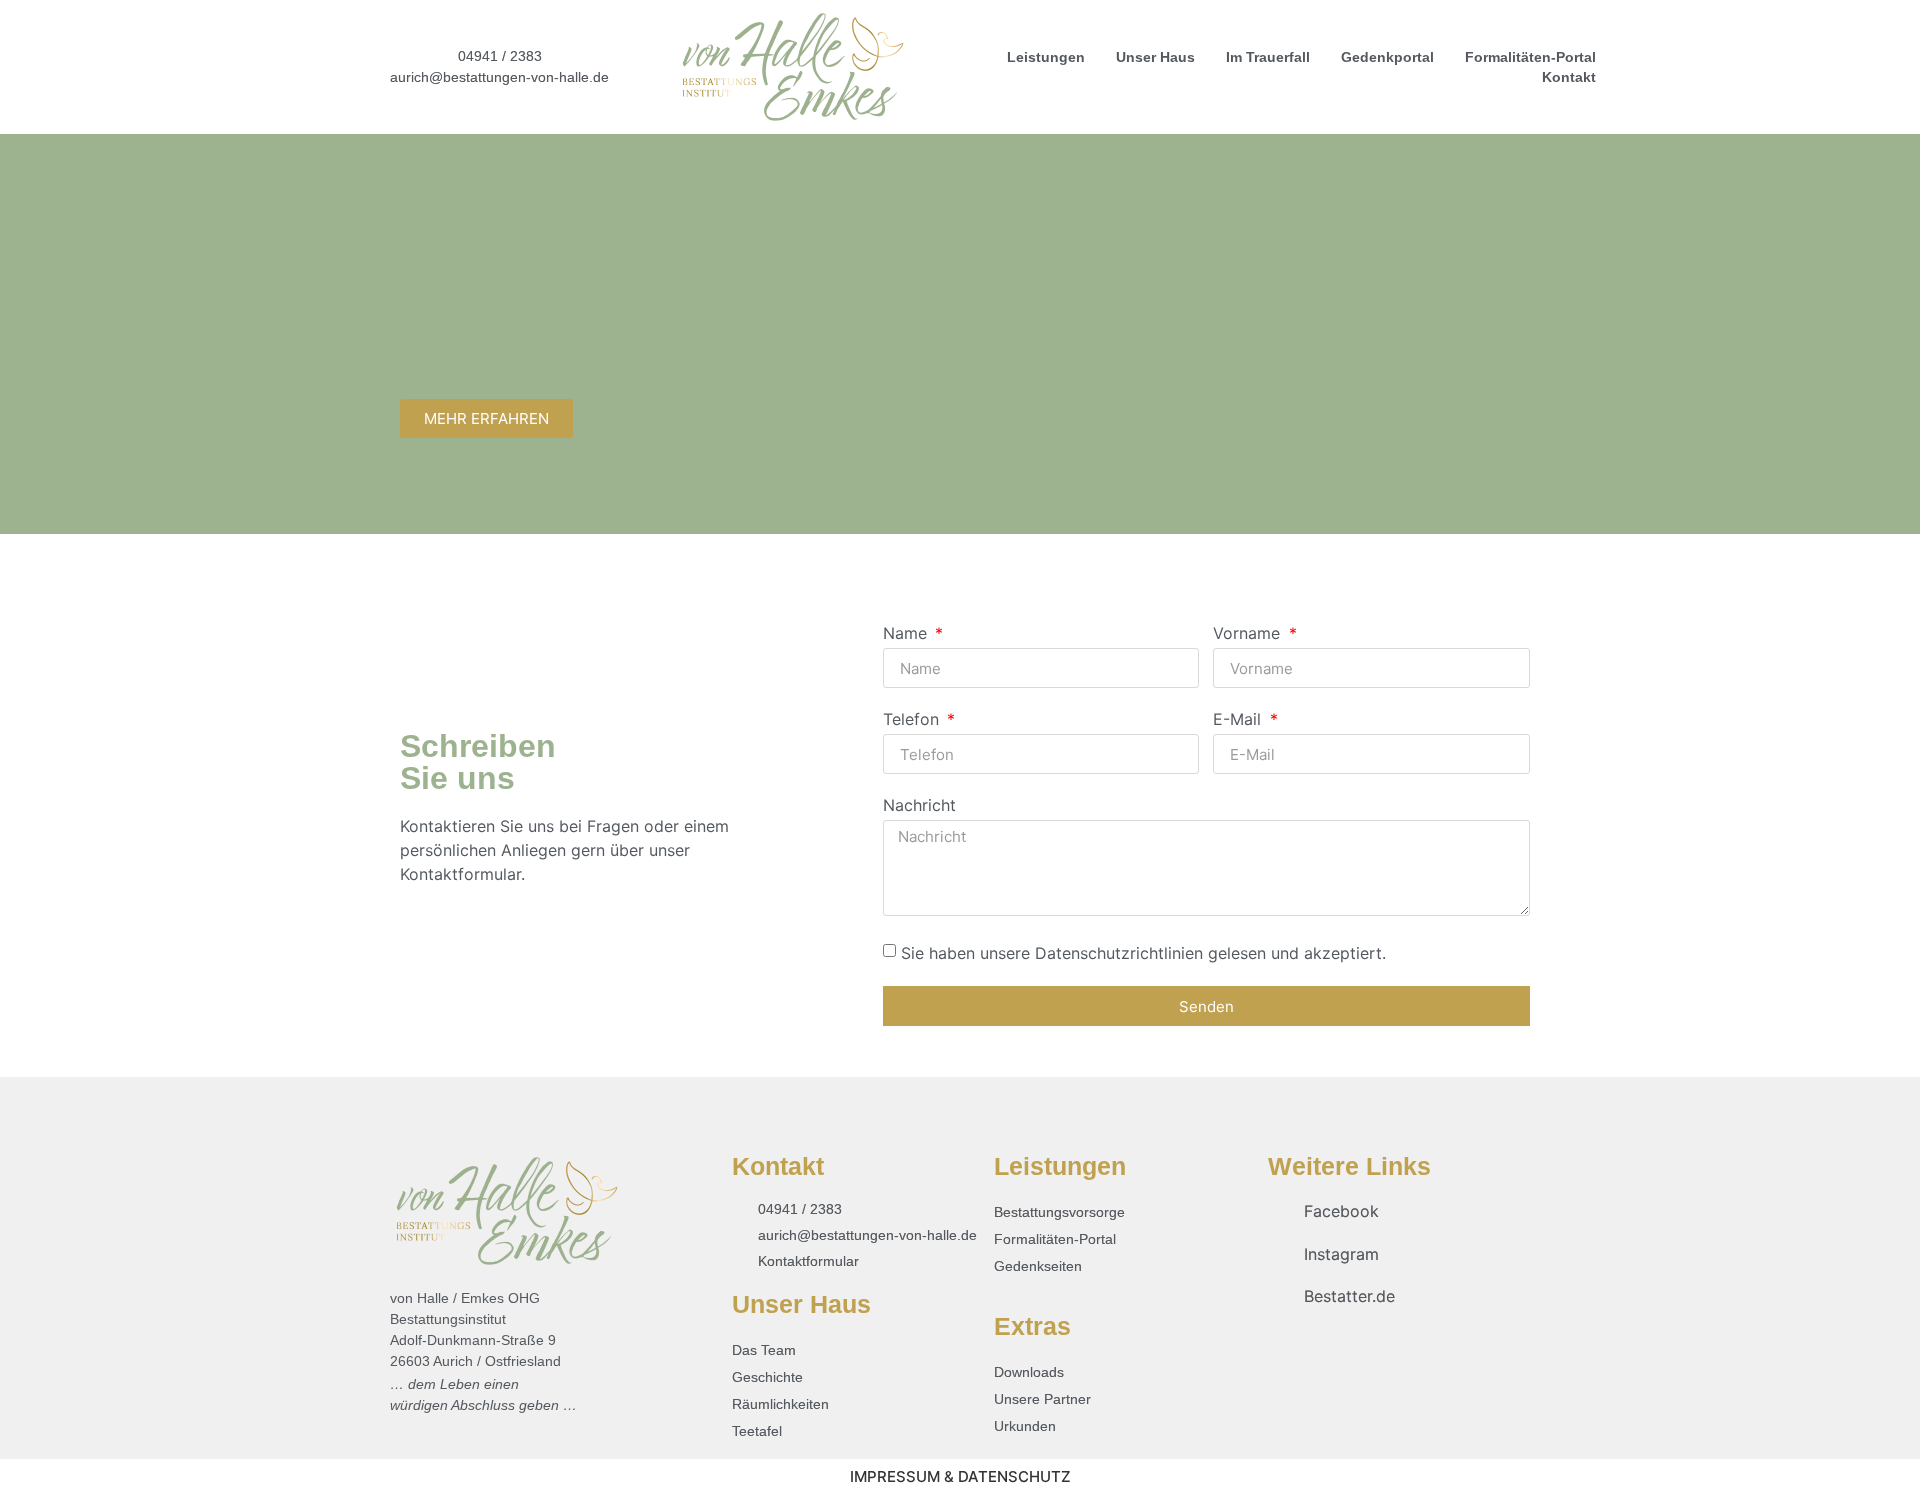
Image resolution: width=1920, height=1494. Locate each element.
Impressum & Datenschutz (960, 1476)
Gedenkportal (1387, 57)
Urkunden (1025, 1426)
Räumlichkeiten (780, 1404)
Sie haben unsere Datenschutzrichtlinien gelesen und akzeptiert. (1143, 953)
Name (907, 634)
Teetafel (757, 1431)
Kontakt (1569, 77)
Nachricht (919, 806)
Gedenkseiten (1038, 1266)
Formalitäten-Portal (1530, 57)
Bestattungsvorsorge (1059, 1212)
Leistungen (1046, 57)
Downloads (1029, 1372)
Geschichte (767, 1377)
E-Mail (1239, 720)
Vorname (1249, 634)
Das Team (764, 1350)
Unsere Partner (1042, 1399)
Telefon (913, 720)
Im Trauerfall (1268, 57)
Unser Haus (1155, 57)
